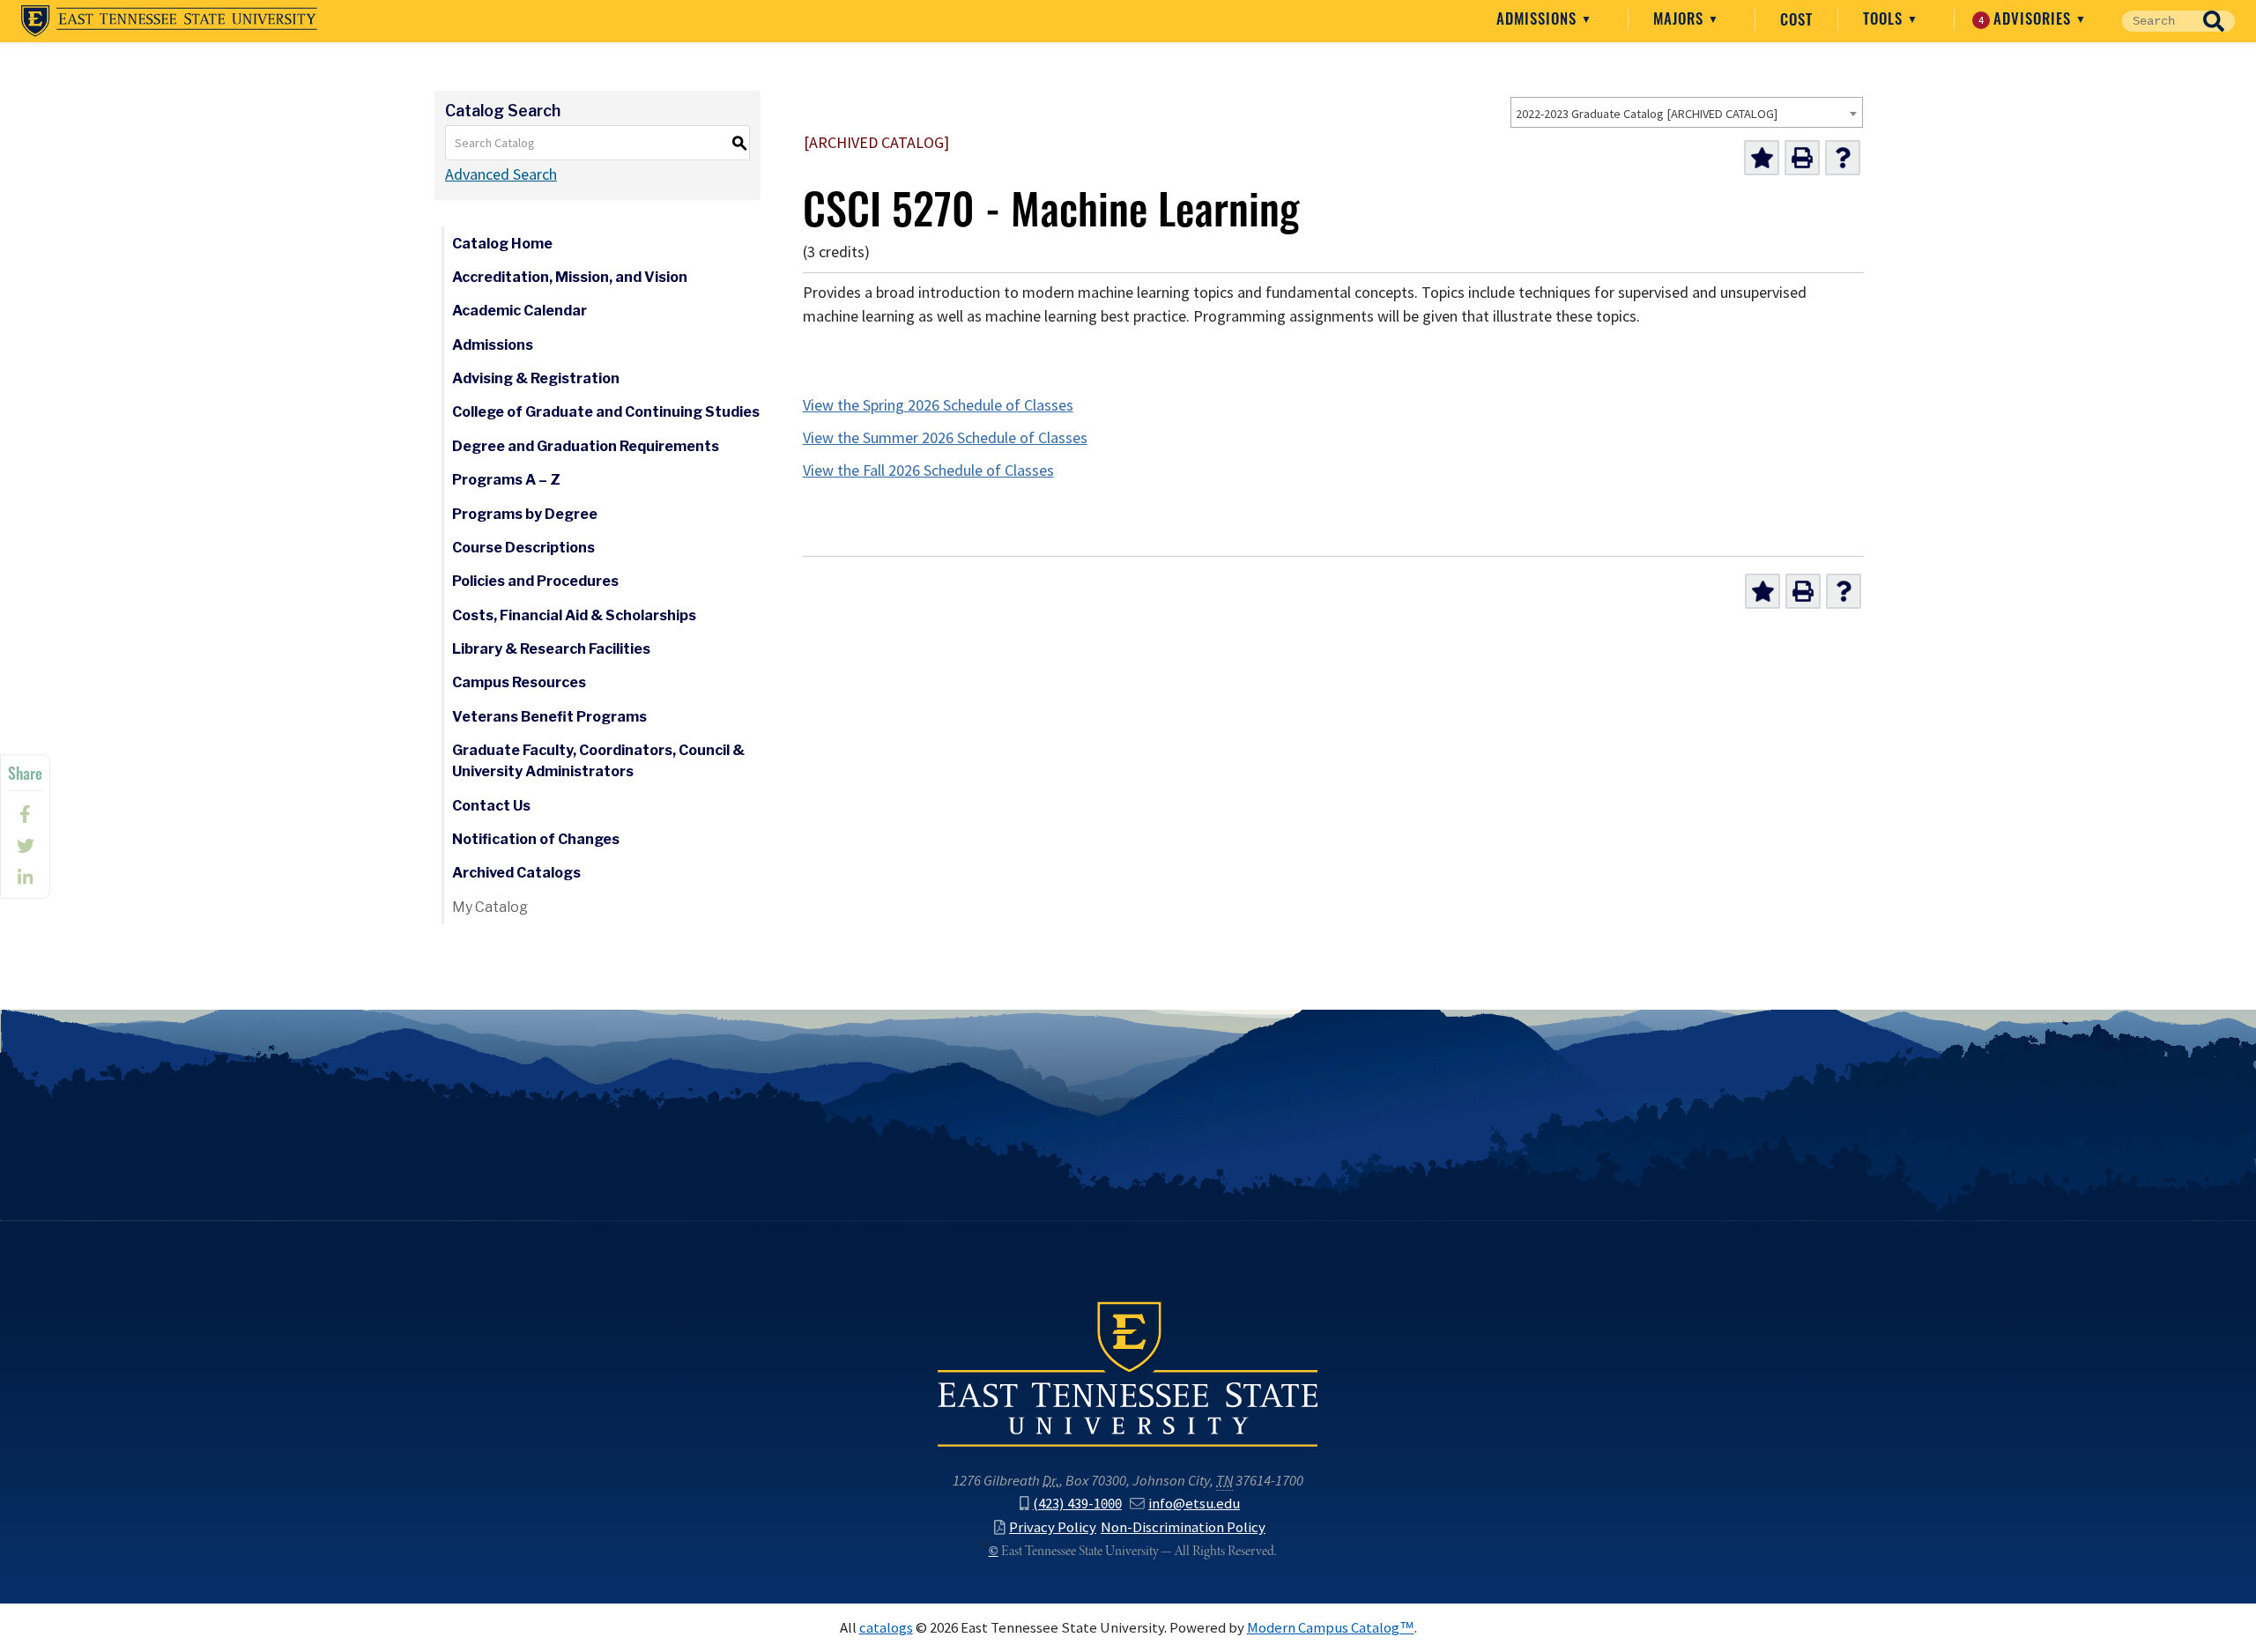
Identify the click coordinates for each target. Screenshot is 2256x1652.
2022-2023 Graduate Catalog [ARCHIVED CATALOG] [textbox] (1647, 114)
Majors (1681, 19)
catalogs (886, 1627)
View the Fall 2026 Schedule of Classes (928, 470)
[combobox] (1687, 112)
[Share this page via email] (25, 878)
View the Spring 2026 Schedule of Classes (938, 405)
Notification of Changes (536, 839)
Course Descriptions (523, 548)
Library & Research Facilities (551, 649)
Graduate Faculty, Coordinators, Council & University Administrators (598, 761)
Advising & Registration (536, 378)
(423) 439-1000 (1077, 1503)
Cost (1796, 19)
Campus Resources (519, 682)
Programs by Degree (525, 514)
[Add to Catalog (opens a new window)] (1762, 158)
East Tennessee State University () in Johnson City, (1128, 1373)
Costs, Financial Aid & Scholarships (574, 615)
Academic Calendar (519, 311)
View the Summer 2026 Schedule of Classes (945, 438)
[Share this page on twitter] (25, 846)
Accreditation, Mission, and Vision (570, 277)
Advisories (2027, 19)
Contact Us (491, 806)
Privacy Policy (1053, 1527)
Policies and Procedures (535, 581)
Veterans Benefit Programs (549, 717)
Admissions (1539, 19)
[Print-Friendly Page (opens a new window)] (1802, 158)
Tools (1885, 19)
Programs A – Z (506, 480)
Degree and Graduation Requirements (586, 446)
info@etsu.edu (1194, 1503)
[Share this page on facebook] (25, 814)
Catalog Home (502, 244)
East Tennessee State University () (169, 21)
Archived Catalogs (516, 873)
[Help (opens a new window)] (1843, 158)
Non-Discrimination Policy (1183, 1527)
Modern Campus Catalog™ (1331, 1627)
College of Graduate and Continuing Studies (606, 412)
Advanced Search (501, 174)
